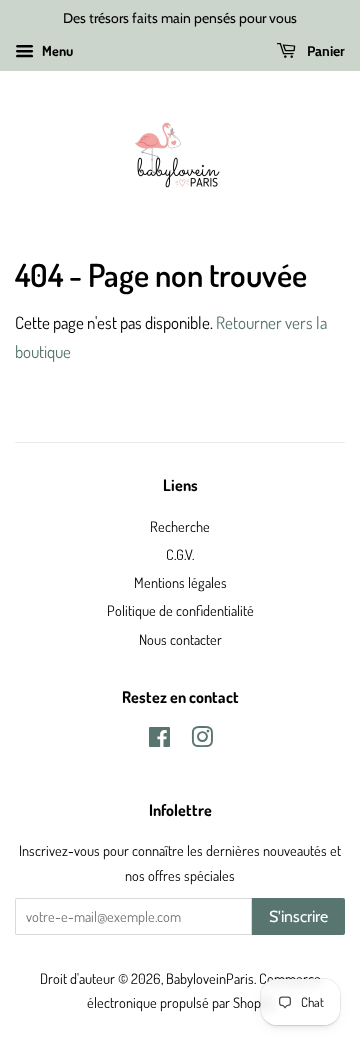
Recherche (180, 526)
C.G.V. (180, 554)
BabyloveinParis (210, 978)
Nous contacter (180, 639)
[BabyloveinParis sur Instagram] (202, 740)
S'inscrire (298, 916)
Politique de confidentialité (180, 610)
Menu (56, 50)
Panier (324, 51)
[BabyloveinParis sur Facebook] (159, 740)
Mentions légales (180, 582)
